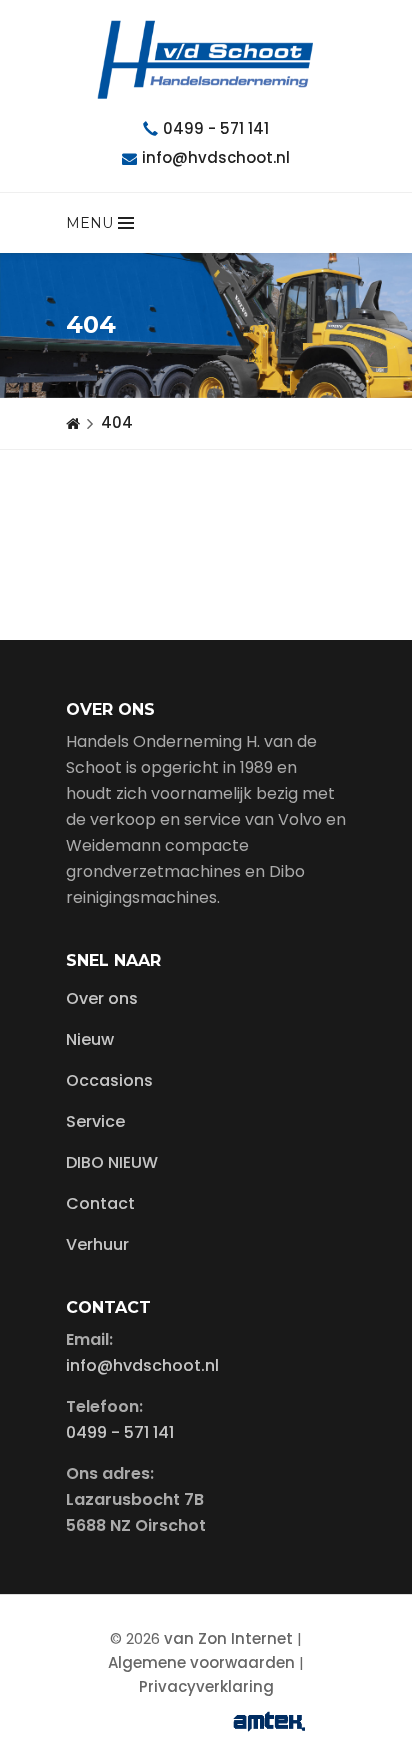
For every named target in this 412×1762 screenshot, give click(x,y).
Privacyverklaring (206, 1686)
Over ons (102, 998)
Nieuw (90, 1039)
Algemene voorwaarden (201, 1662)
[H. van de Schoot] (206, 60)
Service (95, 1121)
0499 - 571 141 (216, 128)
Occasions (109, 1080)
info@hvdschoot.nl (216, 157)
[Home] (73, 423)
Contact (100, 1203)
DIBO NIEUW (112, 1162)
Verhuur (97, 1244)
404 (117, 422)
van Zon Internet (228, 1638)
